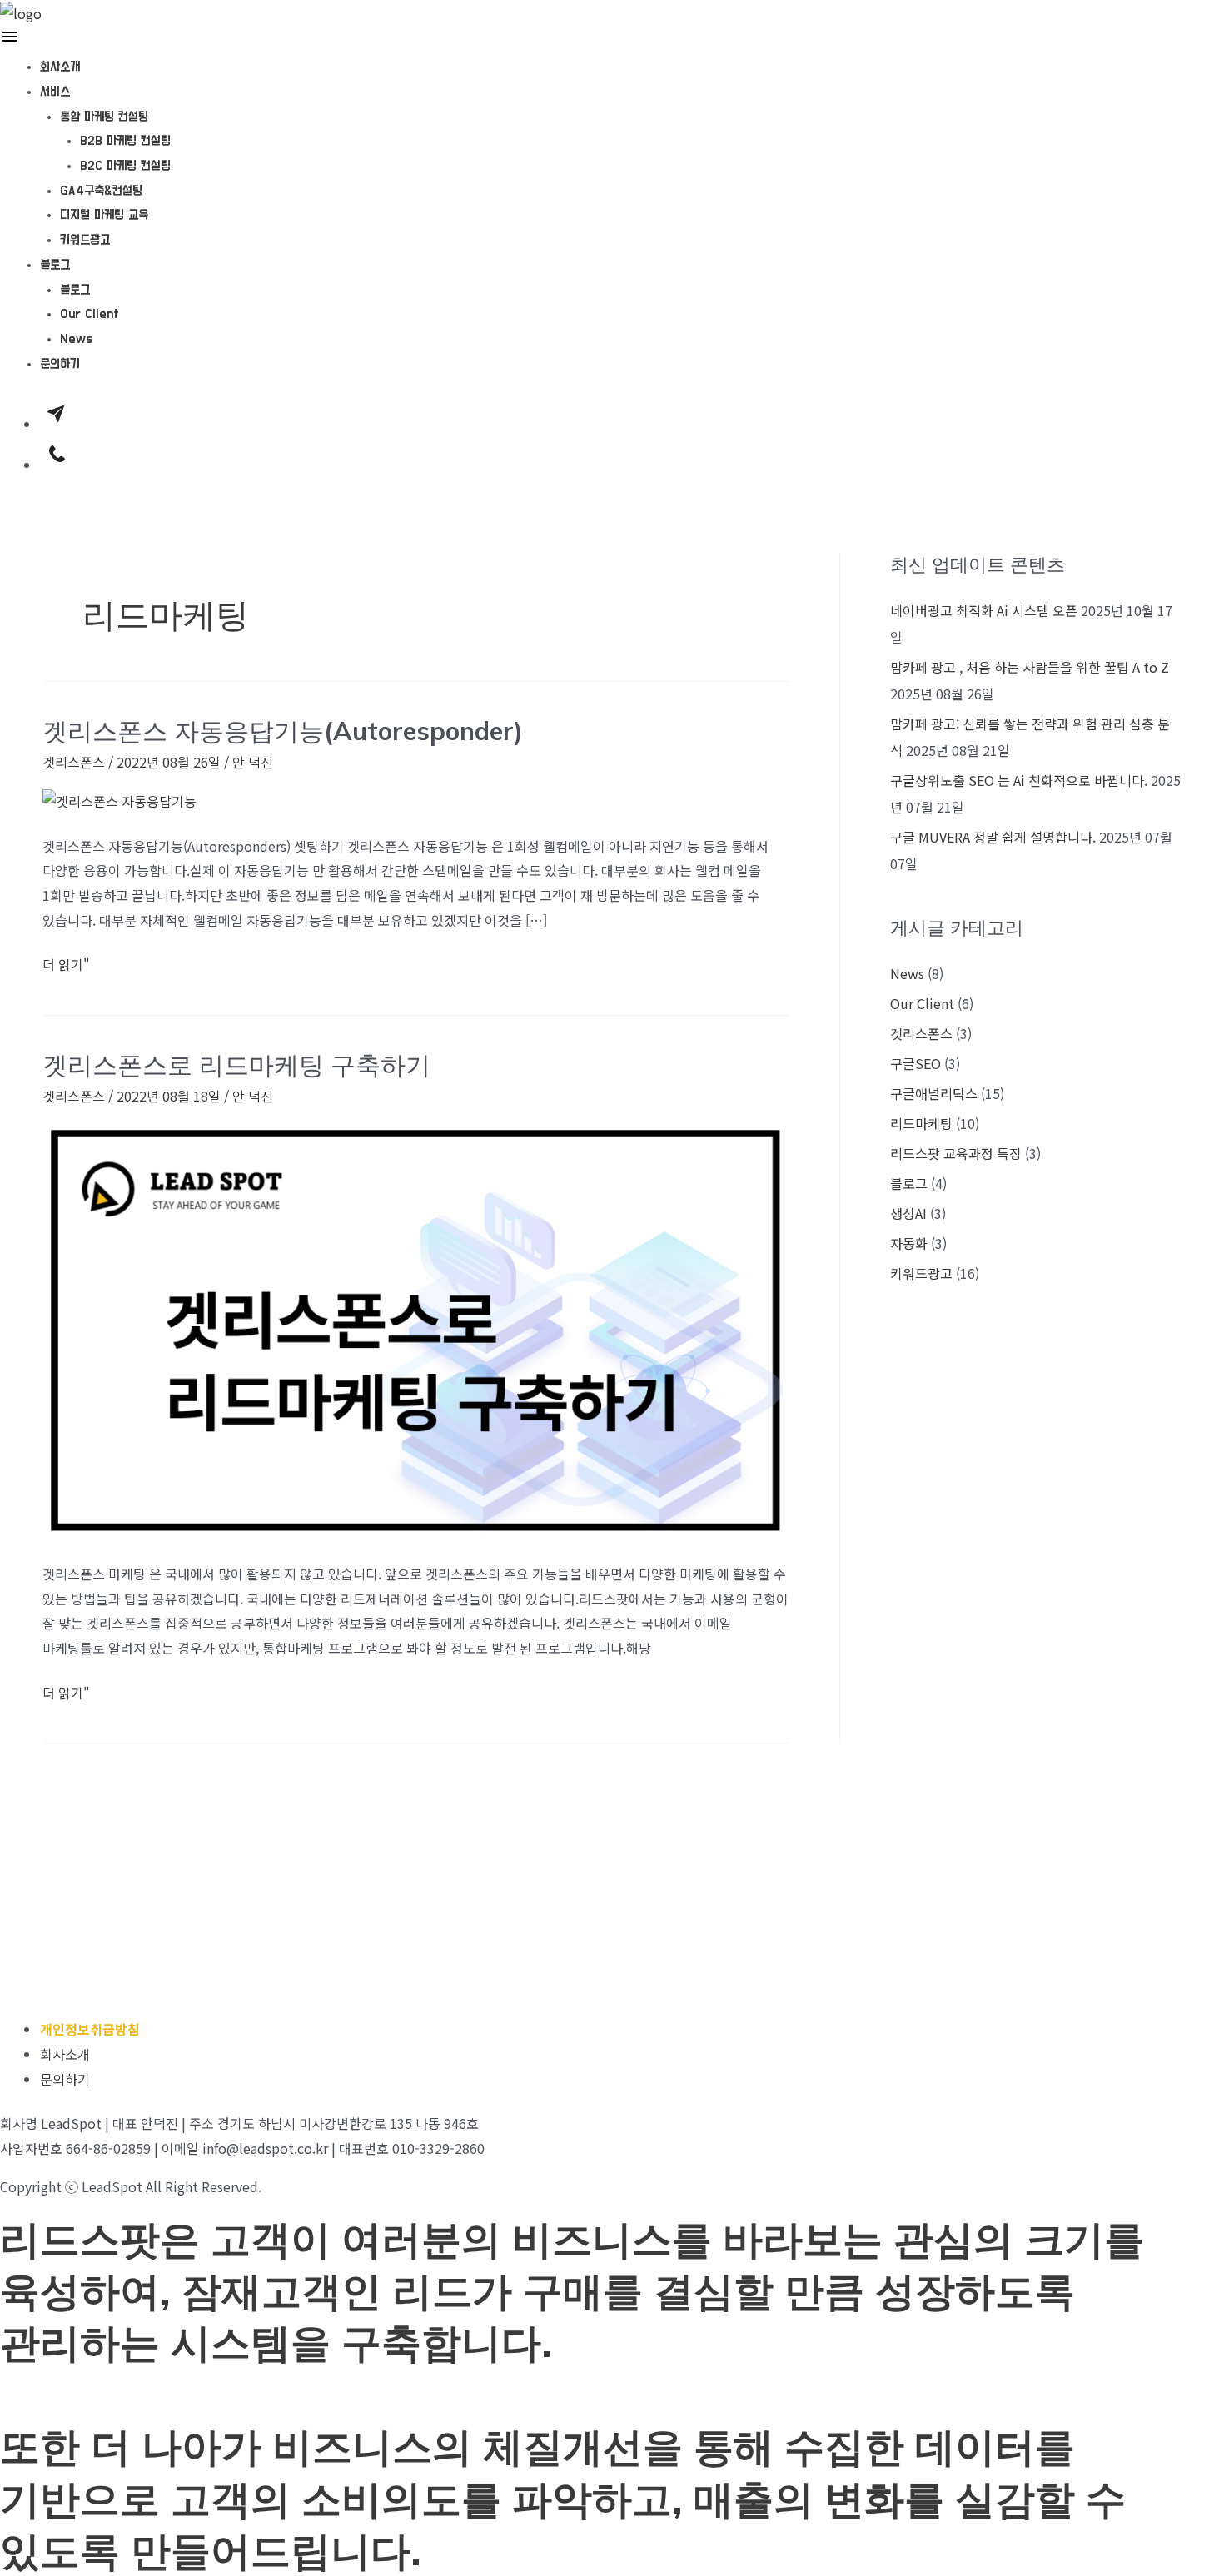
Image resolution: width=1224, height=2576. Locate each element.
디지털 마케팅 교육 (104, 215)
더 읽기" (66, 963)
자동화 (909, 1243)
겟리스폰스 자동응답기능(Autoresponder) (283, 731)
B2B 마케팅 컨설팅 (125, 141)
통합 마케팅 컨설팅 (104, 117)
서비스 (55, 92)
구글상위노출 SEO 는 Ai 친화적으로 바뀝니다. (1019, 780)
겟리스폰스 (74, 762)
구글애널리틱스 (934, 1093)
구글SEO (916, 1063)
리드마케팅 (921, 1123)
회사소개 (60, 67)
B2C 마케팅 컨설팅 (125, 166)
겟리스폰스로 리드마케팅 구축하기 (236, 1065)
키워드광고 (85, 240)
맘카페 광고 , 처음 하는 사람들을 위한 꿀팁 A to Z (1030, 667)
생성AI (908, 1213)
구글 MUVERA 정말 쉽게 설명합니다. (993, 837)
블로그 (55, 265)
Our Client (90, 314)
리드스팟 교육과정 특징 (956, 1153)
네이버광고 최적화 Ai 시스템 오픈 (984, 610)
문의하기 (60, 364)
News (76, 339)
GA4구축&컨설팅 (101, 191)
